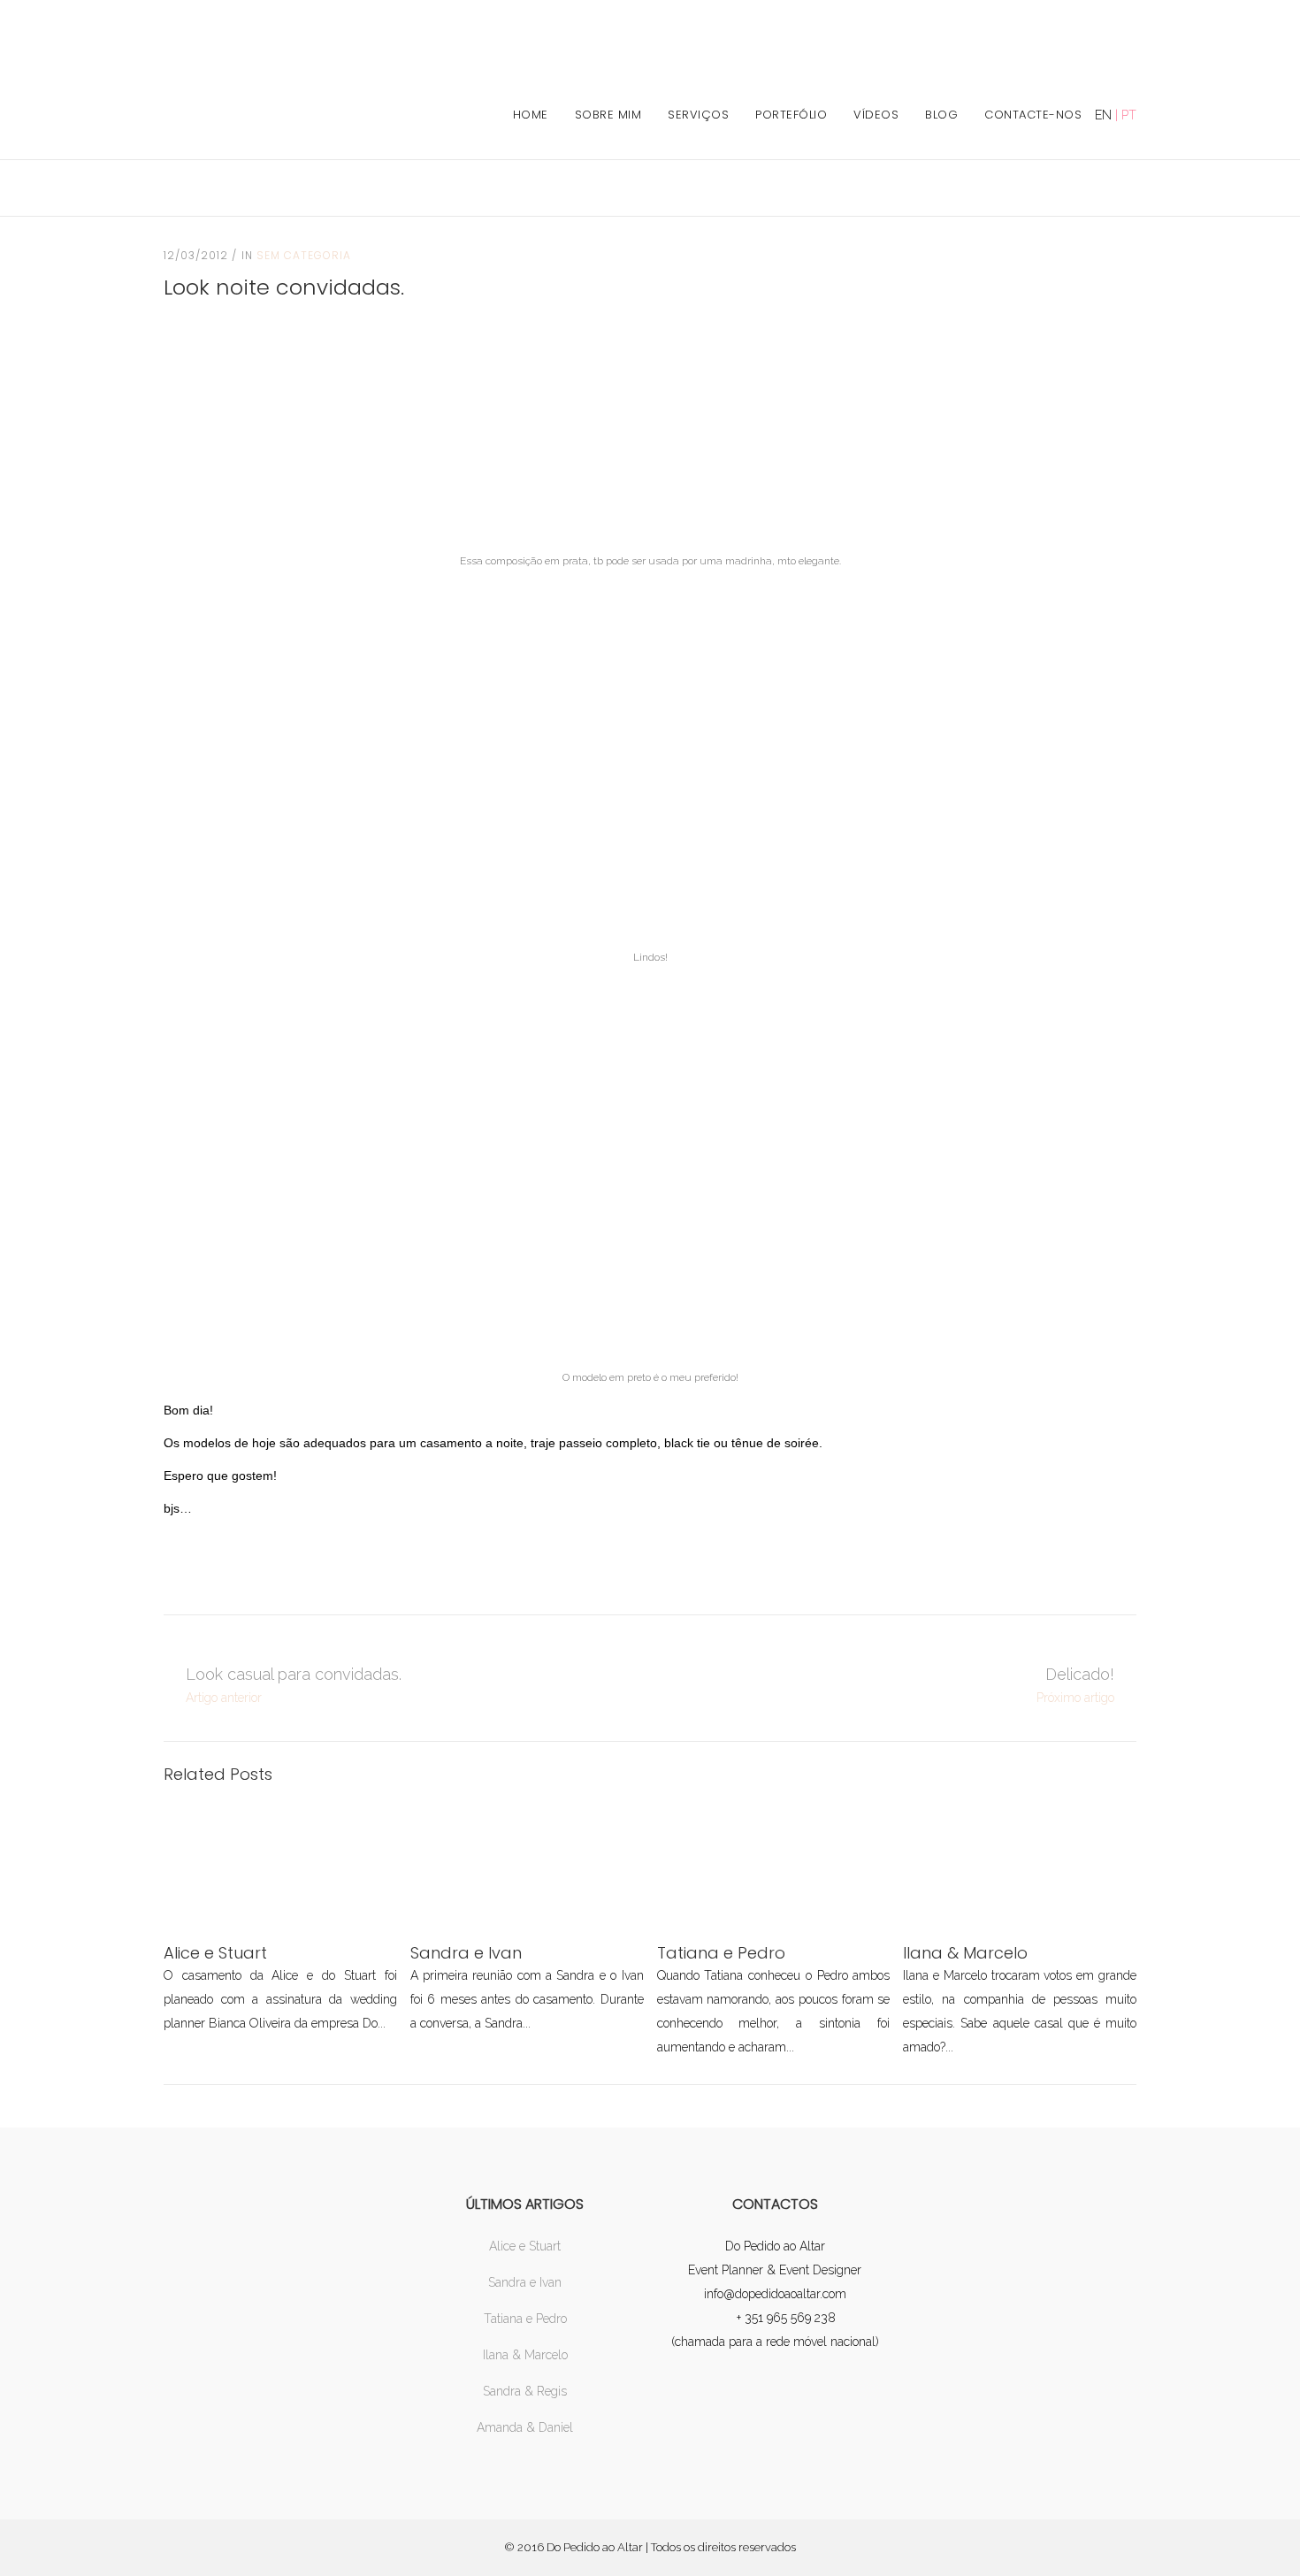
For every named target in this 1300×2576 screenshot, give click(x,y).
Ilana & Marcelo (525, 2355)
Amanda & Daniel (525, 2427)
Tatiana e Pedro (525, 2319)
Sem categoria (304, 255)
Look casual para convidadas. (294, 1674)
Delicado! (1080, 1674)
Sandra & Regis (525, 2391)
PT (1129, 115)
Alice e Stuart (525, 2246)
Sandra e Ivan (525, 2282)
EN (1103, 115)
